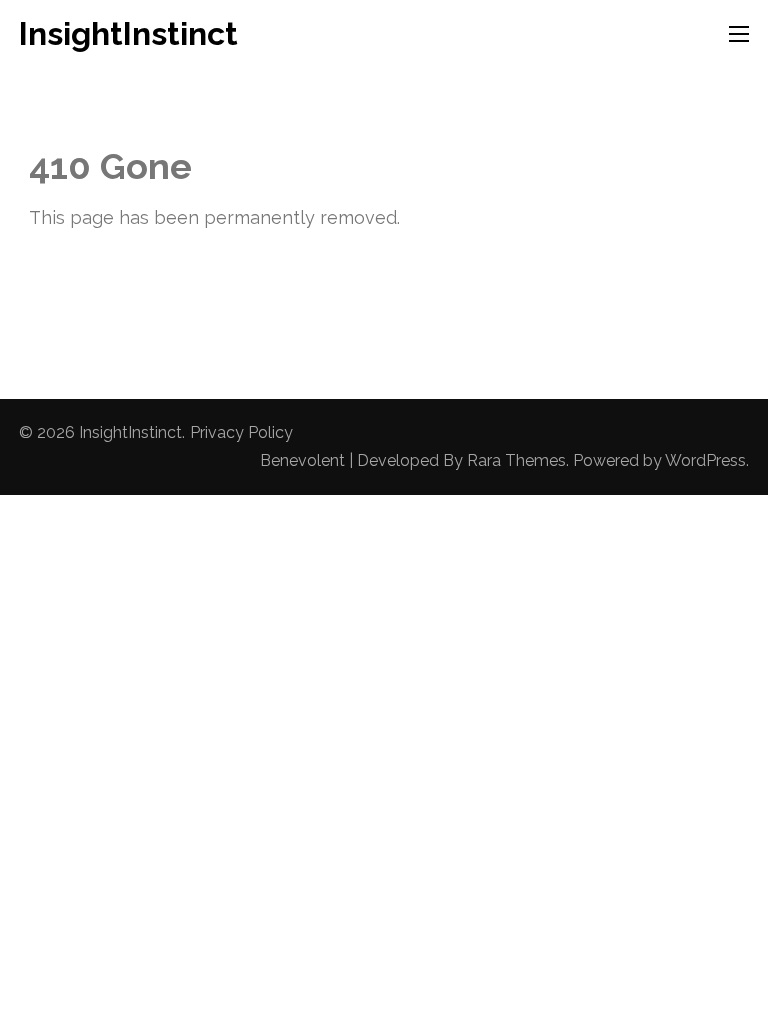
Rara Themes (516, 460)
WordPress (705, 460)
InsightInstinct (128, 33)
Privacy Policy (241, 432)
